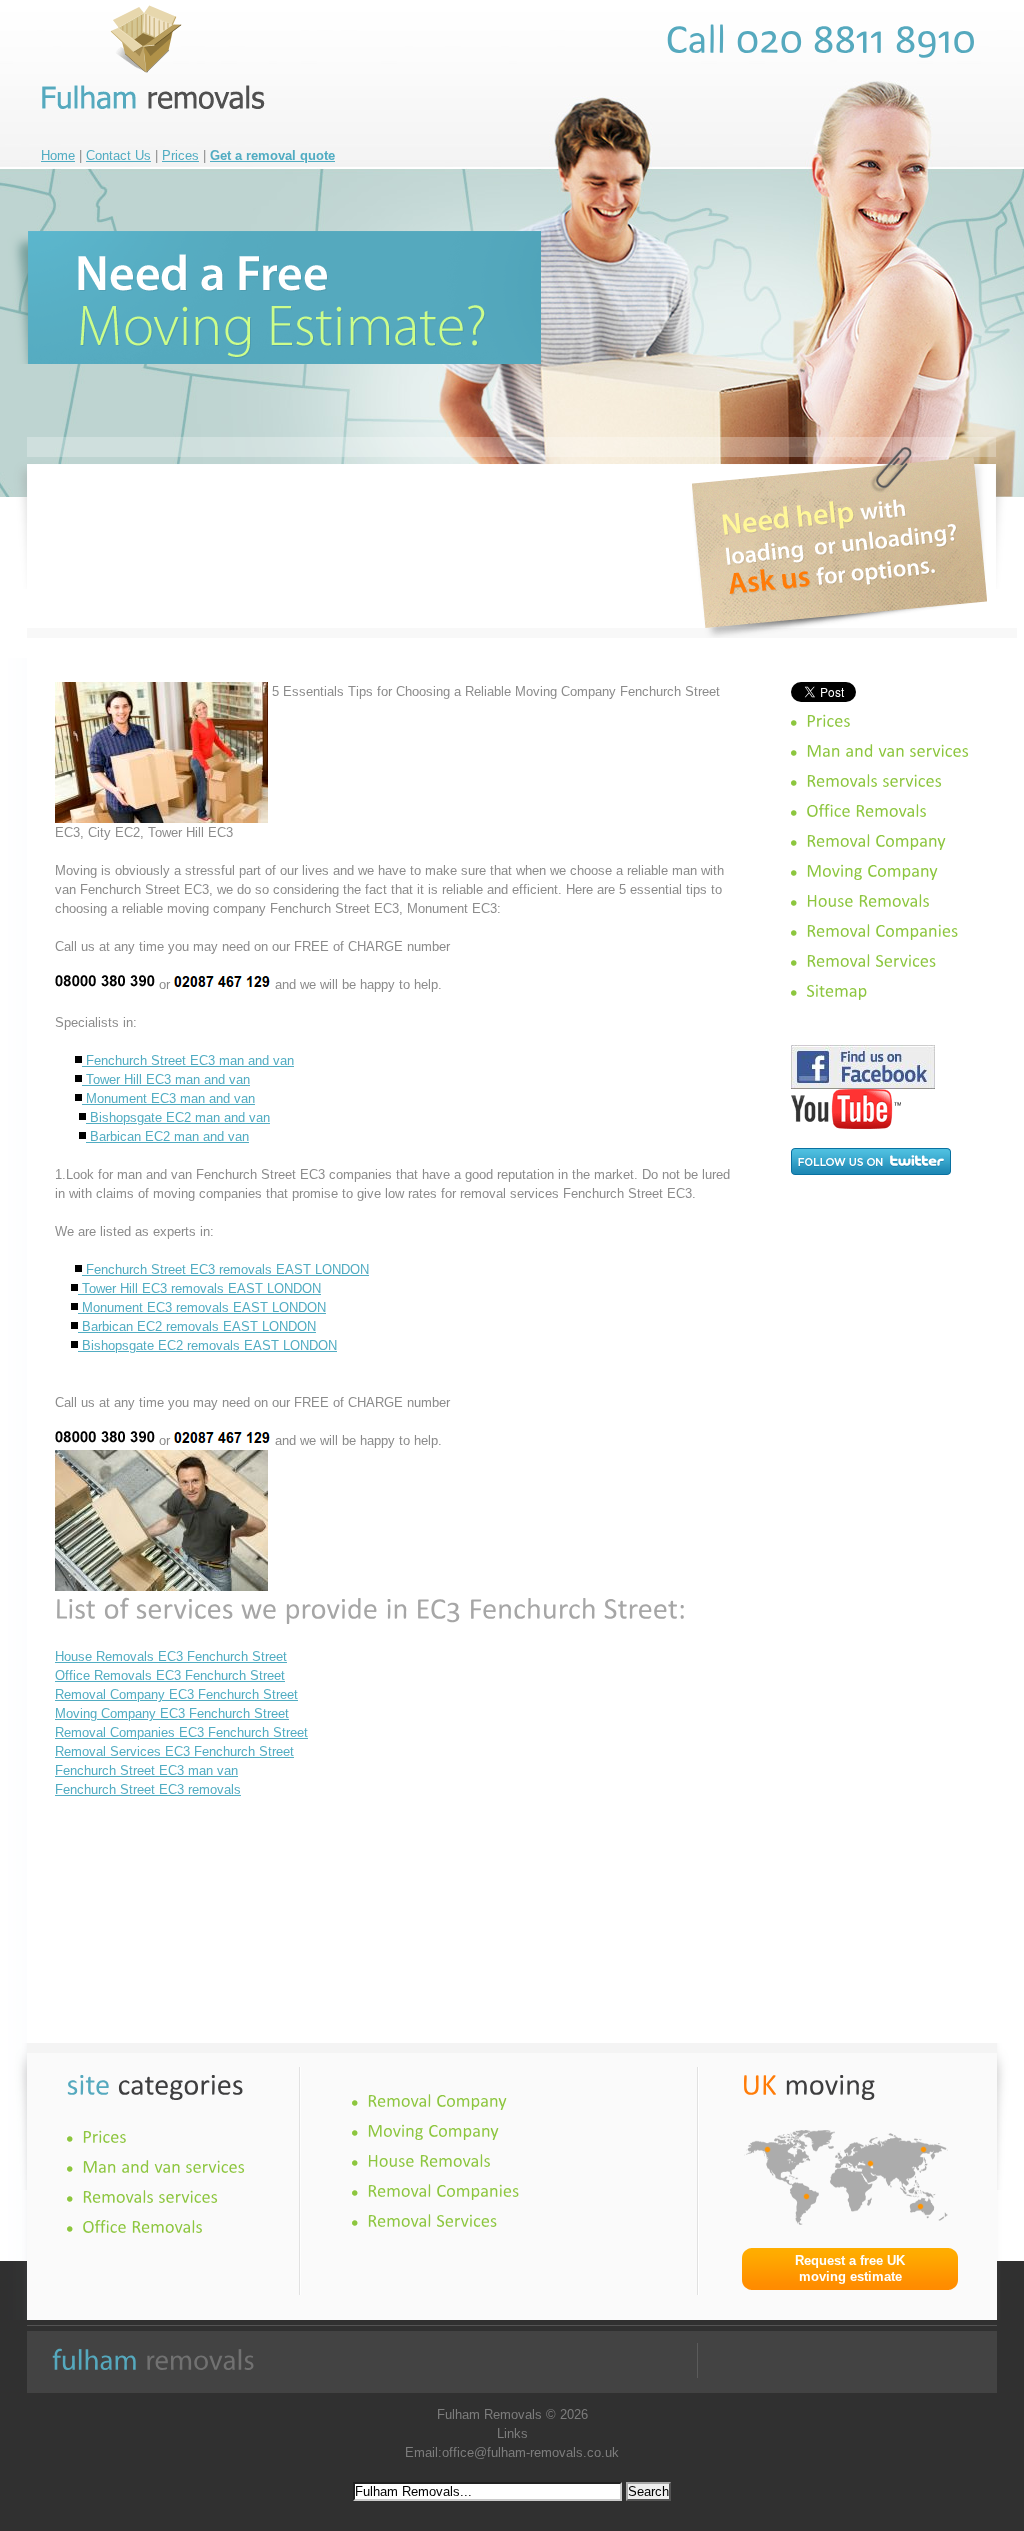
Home (58, 155)
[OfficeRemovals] (866, 811)
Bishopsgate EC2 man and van (178, 1117)
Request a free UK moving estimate (850, 2268)
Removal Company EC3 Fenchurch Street (176, 1694)
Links (512, 2433)
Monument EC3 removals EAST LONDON (202, 1307)
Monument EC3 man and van (168, 1098)
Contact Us (118, 155)
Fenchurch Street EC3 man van (146, 1770)
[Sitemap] (836, 991)
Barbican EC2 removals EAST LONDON (197, 1326)
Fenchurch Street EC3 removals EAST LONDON (225, 1269)
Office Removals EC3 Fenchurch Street (170, 1675)
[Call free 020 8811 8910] (821, 39)
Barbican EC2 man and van (167, 1136)
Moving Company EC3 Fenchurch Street (172, 1713)
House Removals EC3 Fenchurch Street (171, 1656)
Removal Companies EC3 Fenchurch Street (181, 1732)
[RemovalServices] (871, 961)
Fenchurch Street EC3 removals (148, 1789)
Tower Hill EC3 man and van (166, 1079)
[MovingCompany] (872, 871)
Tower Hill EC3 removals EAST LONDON (199, 1288)
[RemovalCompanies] (882, 931)
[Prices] (828, 721)
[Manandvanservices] (887, 751)
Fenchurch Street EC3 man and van (188, 1060)
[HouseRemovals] (868, 901)
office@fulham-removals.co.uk (530, 2452)
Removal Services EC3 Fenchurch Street (174, 1751)
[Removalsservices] (874, 781)
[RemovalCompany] (876, 841)
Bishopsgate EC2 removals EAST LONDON (207, 1345)
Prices (180, 155)
